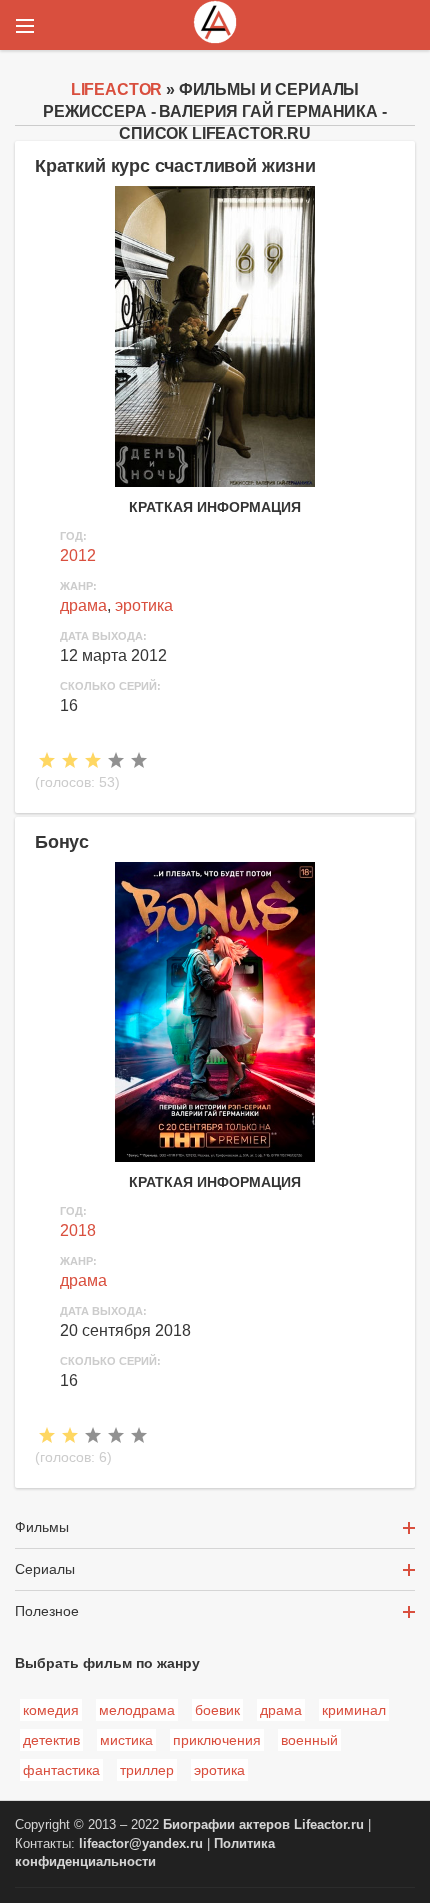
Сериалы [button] (45, 1569)
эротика (144, 605)
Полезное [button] (47, 1611)
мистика (126, 1740)
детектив (51, 1740)
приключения (217, 1740)
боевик (217, 1710)
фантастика (61, 1770)
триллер (147, 1770)
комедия (51, 1710)
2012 (78, 555)
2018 (78, 1230)
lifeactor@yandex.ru (141, 1844)
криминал (354, 1710)
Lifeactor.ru (329, 1825)
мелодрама (137, 1710)
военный (309, 1740)
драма (83, 605)
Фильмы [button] (42, 1527)
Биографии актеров (226, 1825)
